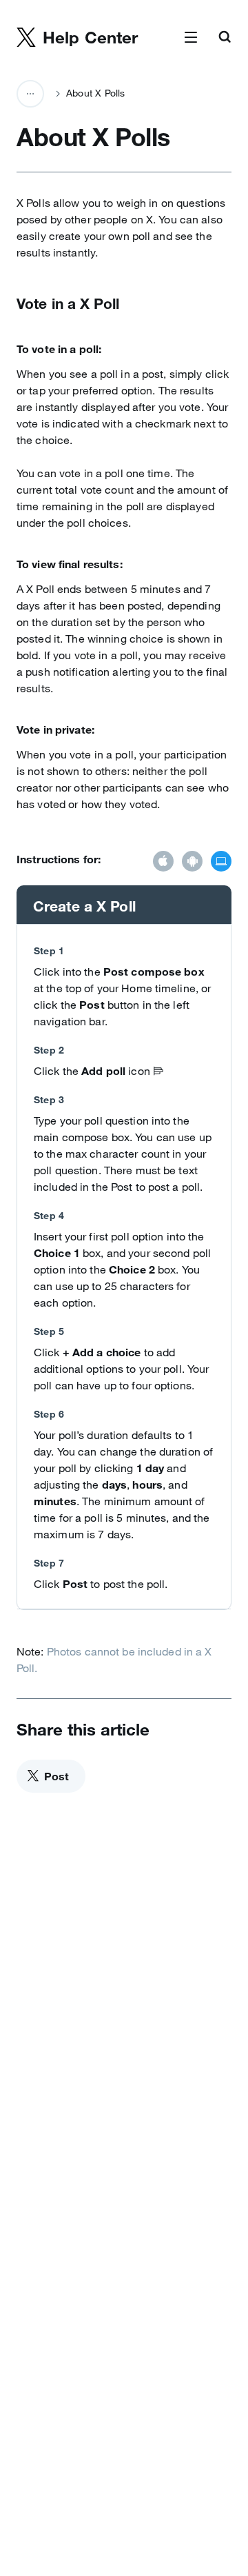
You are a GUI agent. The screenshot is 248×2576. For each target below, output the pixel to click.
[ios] (163, 863)
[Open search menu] (225, 38)
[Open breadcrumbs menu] (30, 94)
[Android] (192, 863)
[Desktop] (221, 863)
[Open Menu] (191, 38)
